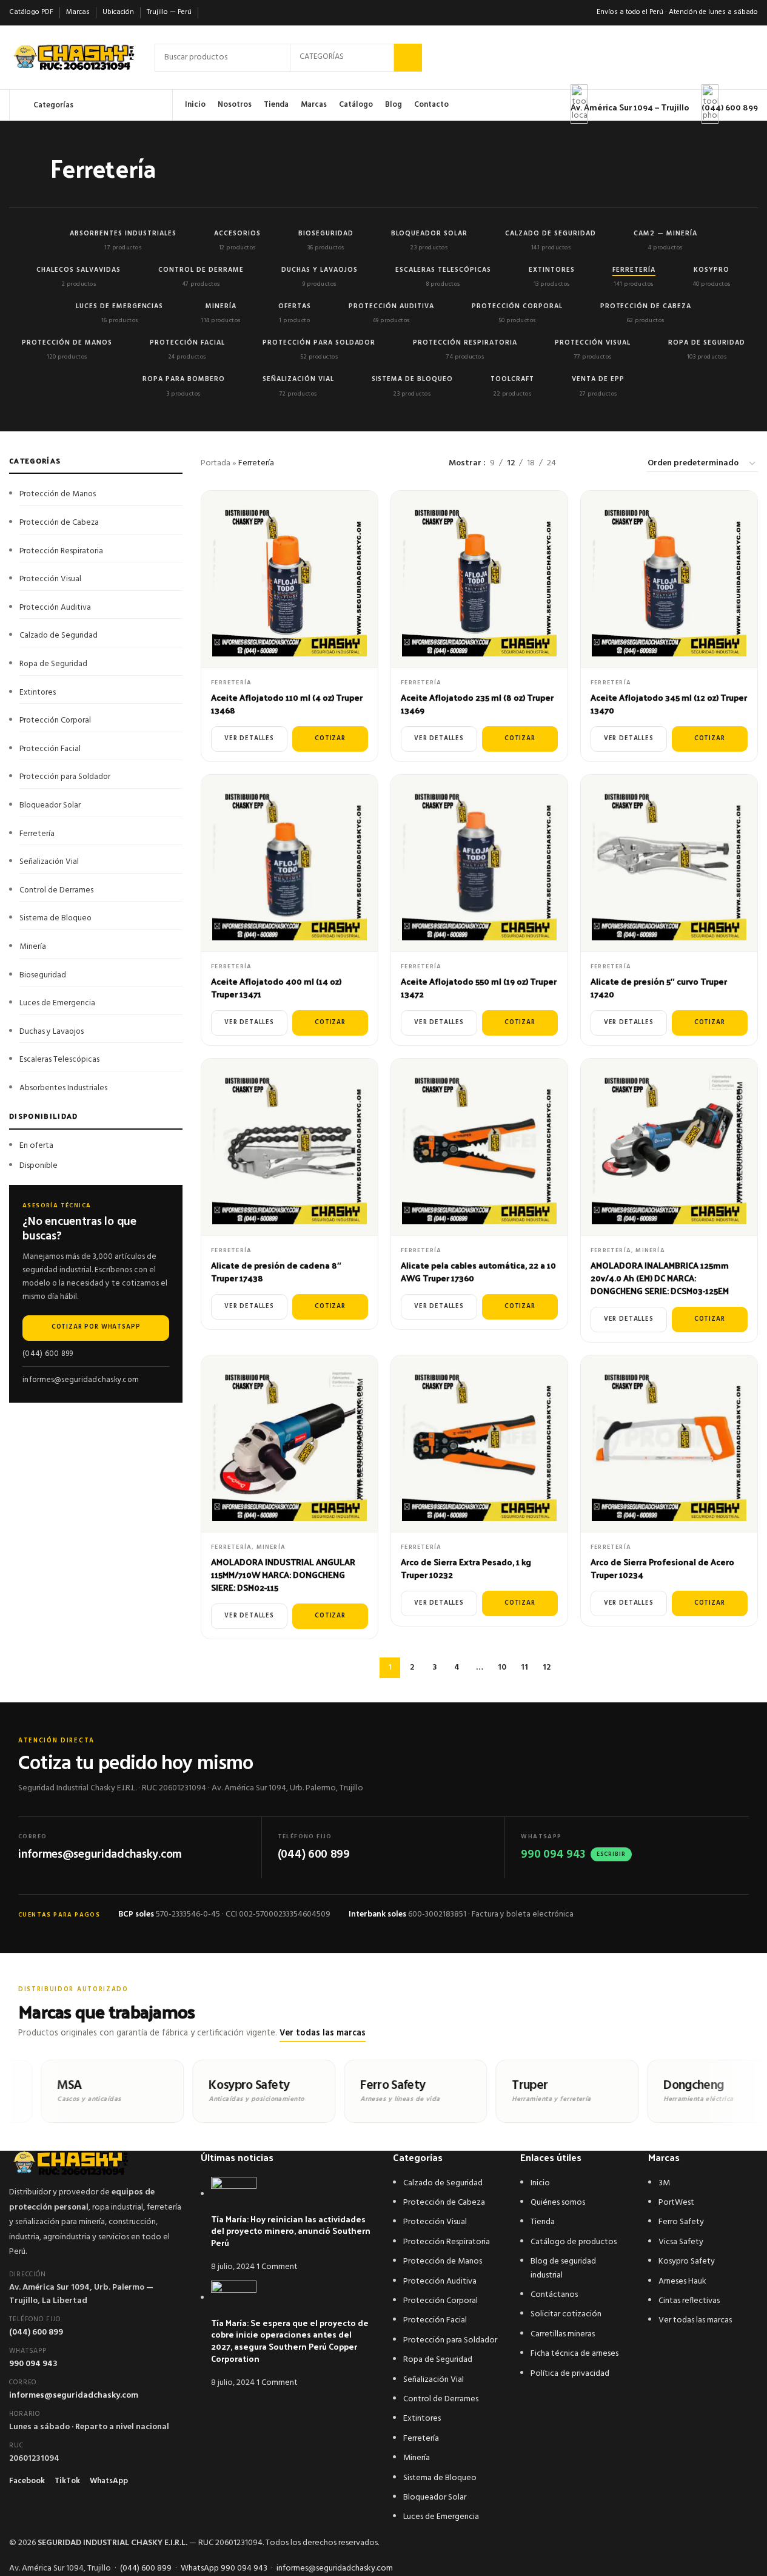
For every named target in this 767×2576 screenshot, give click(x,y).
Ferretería (231, 683)
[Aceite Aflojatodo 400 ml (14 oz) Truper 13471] (290, 863)
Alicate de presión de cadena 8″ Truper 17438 (276, 1272)
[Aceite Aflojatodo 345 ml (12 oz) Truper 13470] (669, 579)
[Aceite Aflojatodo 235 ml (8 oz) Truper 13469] (479, 579)
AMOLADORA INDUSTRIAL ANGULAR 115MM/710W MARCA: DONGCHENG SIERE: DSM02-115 (283, 1575)
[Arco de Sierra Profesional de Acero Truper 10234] (669, 1444)
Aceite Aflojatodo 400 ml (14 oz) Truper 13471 (276, 988)
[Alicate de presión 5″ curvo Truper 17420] (669, 863)
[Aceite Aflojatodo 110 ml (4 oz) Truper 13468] (290, 579)
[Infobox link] (384, 60)
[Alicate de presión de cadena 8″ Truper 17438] (290, 1147)
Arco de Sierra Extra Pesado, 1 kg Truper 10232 (466, 1568)
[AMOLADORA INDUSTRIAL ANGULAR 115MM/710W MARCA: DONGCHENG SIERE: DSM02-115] (290, 1444)
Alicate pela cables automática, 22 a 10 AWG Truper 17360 (478, 1272)
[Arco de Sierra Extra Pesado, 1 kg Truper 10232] (479, 1444)
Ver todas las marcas (323, 2033)
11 (524, 1667)
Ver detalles (249, 739)
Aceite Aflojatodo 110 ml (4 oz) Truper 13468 (287, 704)
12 (547, 1667)
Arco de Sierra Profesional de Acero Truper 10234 (662, 1568)
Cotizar (330, 739)
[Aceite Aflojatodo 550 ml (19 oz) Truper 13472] (479, 863)
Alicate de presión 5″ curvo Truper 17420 (659, 988)
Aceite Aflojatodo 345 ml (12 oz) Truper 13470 (669, 704)
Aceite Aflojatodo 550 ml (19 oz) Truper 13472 (479, 988)
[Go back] (35, 171)
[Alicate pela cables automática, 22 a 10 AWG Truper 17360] (479, 1147)
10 (502, 1667)
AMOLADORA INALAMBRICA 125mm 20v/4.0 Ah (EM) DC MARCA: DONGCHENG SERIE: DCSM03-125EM (660, 1278)
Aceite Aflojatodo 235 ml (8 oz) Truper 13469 (477, 704)
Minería (650, 1250)
